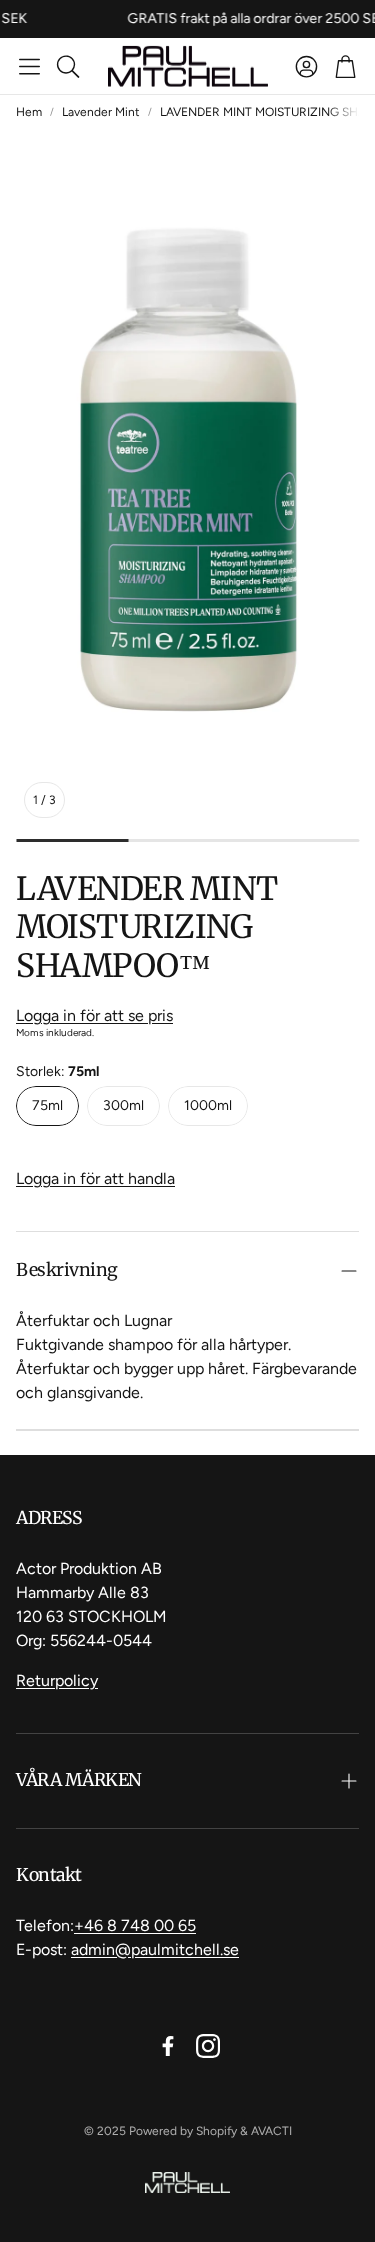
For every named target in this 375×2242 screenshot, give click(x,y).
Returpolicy (57, 1680)
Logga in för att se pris (94, 1015)
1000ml (208, 1105)
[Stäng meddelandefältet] (355, 15)
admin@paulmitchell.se (155, 1949)
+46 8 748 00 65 (135, 1925)
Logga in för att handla (95, 1178)
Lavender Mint (101, 112)
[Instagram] (208, 2046)
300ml (123, 1105)
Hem (29, 112)
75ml (47, 1105)
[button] (29, 66)
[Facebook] (168, 2046)
